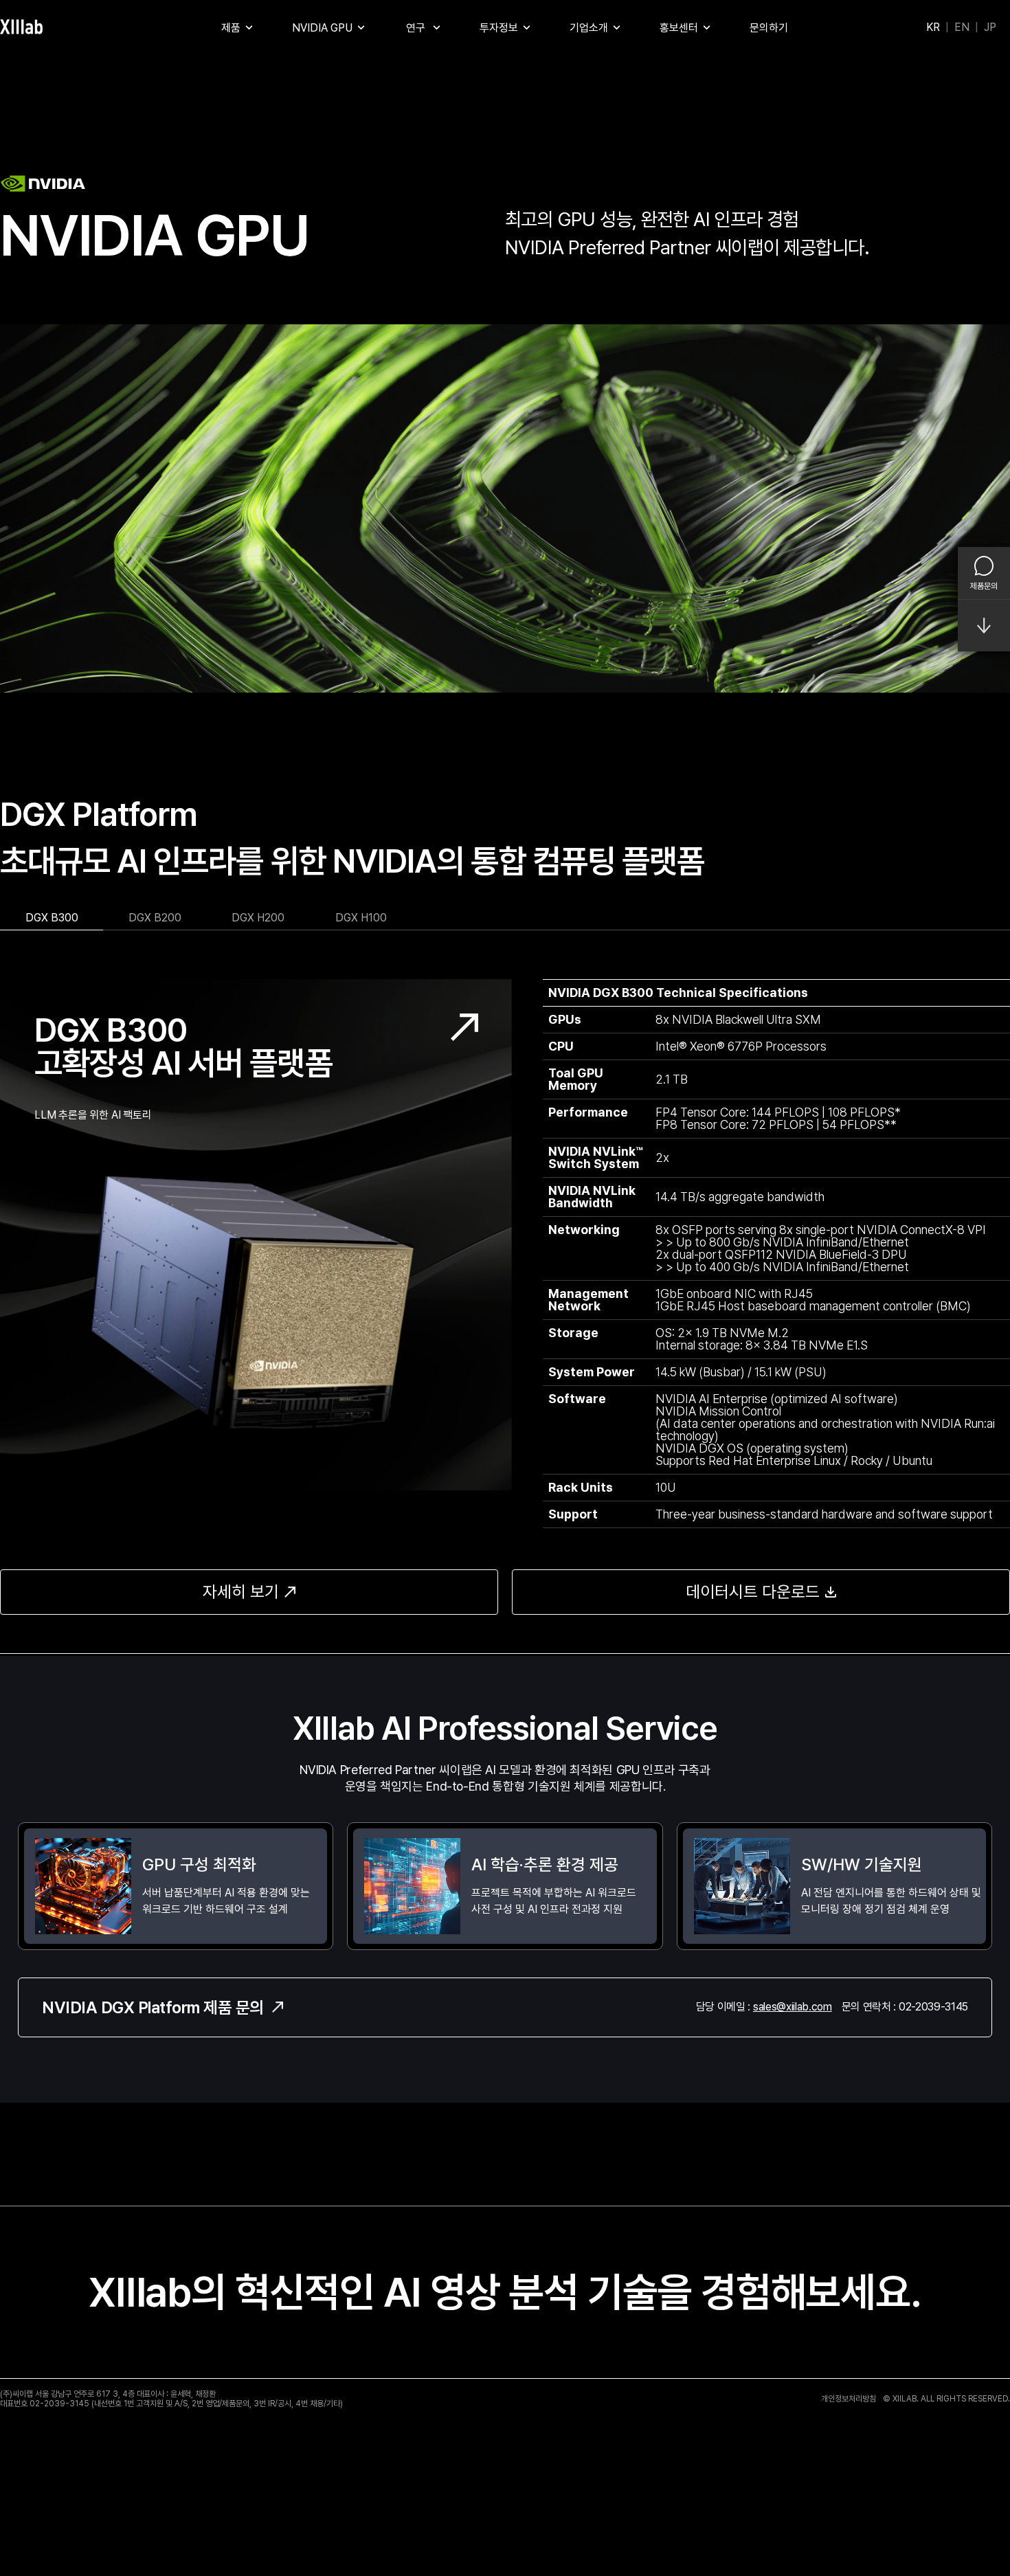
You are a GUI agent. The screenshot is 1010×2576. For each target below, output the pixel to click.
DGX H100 (361, 918)
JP (990, 27)
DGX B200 (155, 918)
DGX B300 (52, 918)
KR (933, 27)
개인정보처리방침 (849, 2399)
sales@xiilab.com (793, 2007)
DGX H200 (258, 918)
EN (962, 27)
